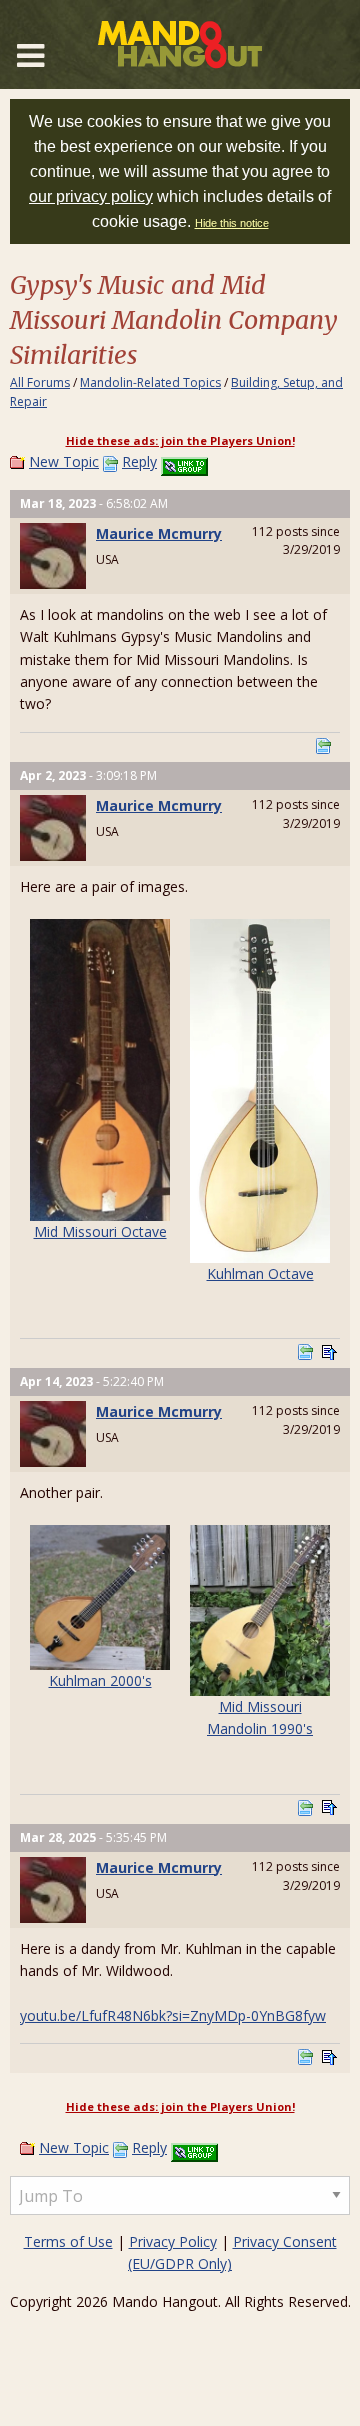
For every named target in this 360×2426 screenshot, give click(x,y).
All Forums (40, 382)
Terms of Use (68, 2241)
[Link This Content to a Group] (184, 461)
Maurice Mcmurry (159, 533)
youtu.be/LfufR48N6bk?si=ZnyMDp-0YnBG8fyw (173, 2015)
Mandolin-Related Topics (150, 382)
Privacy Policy (173, 2241)
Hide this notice (232, 223)
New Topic (64, 461)
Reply (139, 461)
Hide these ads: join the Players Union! (180, 440)
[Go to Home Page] (180, 44)
